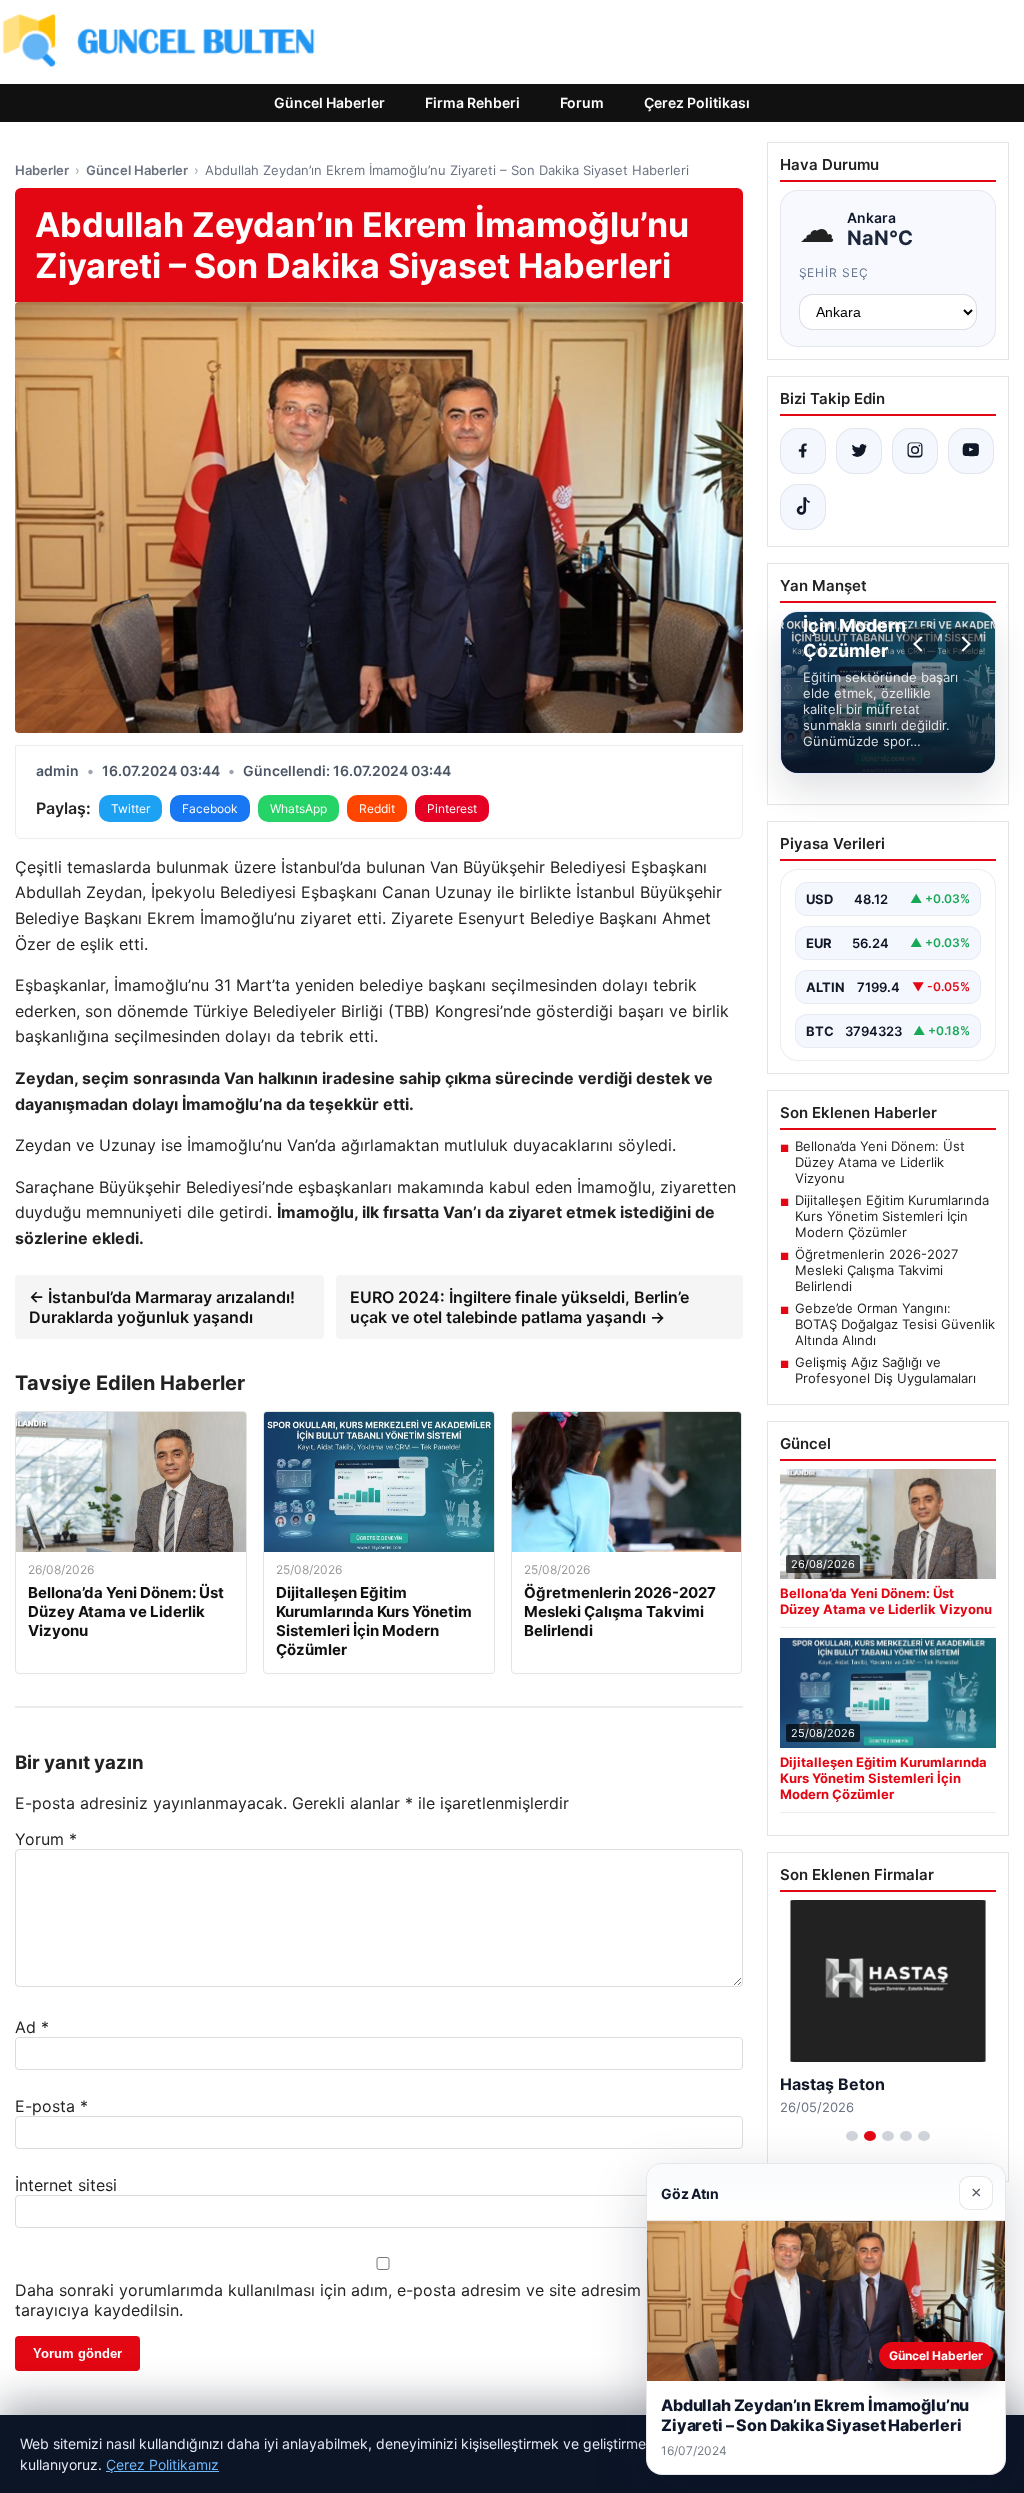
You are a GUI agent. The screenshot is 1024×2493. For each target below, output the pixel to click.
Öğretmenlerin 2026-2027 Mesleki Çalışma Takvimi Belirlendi (876, 1270)
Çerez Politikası (697, 102)
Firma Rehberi (472, 102)
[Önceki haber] (921, 644)
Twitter (130, 808)
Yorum (46, 1839)
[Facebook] (803, 451)
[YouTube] (971, 451)
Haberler (42, 170)
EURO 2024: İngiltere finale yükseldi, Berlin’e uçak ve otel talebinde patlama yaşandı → (519, 1307)
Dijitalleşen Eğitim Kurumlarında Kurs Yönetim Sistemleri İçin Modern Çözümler (892, 1216)
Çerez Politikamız (162, 2464)
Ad (32, 2027)
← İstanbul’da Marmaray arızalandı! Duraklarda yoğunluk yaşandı (162, 1307)
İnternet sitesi (66, 2185)
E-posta (51, 2106)
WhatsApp (298, 808)
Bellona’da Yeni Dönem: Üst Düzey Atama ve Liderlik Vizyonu (880, 1162)
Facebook (210, 808)
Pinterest (452, 808)
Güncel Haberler (329, 102)
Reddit (377, 808)
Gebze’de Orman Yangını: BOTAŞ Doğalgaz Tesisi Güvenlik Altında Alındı (895, 1324)
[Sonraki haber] (963, 644)
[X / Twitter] (859, 451)
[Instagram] (915, 451)
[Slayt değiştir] (852, 2136)
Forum (582, 102)
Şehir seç (834, 272)
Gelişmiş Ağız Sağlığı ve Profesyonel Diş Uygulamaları (885, 1370)
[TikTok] (803, 507)
